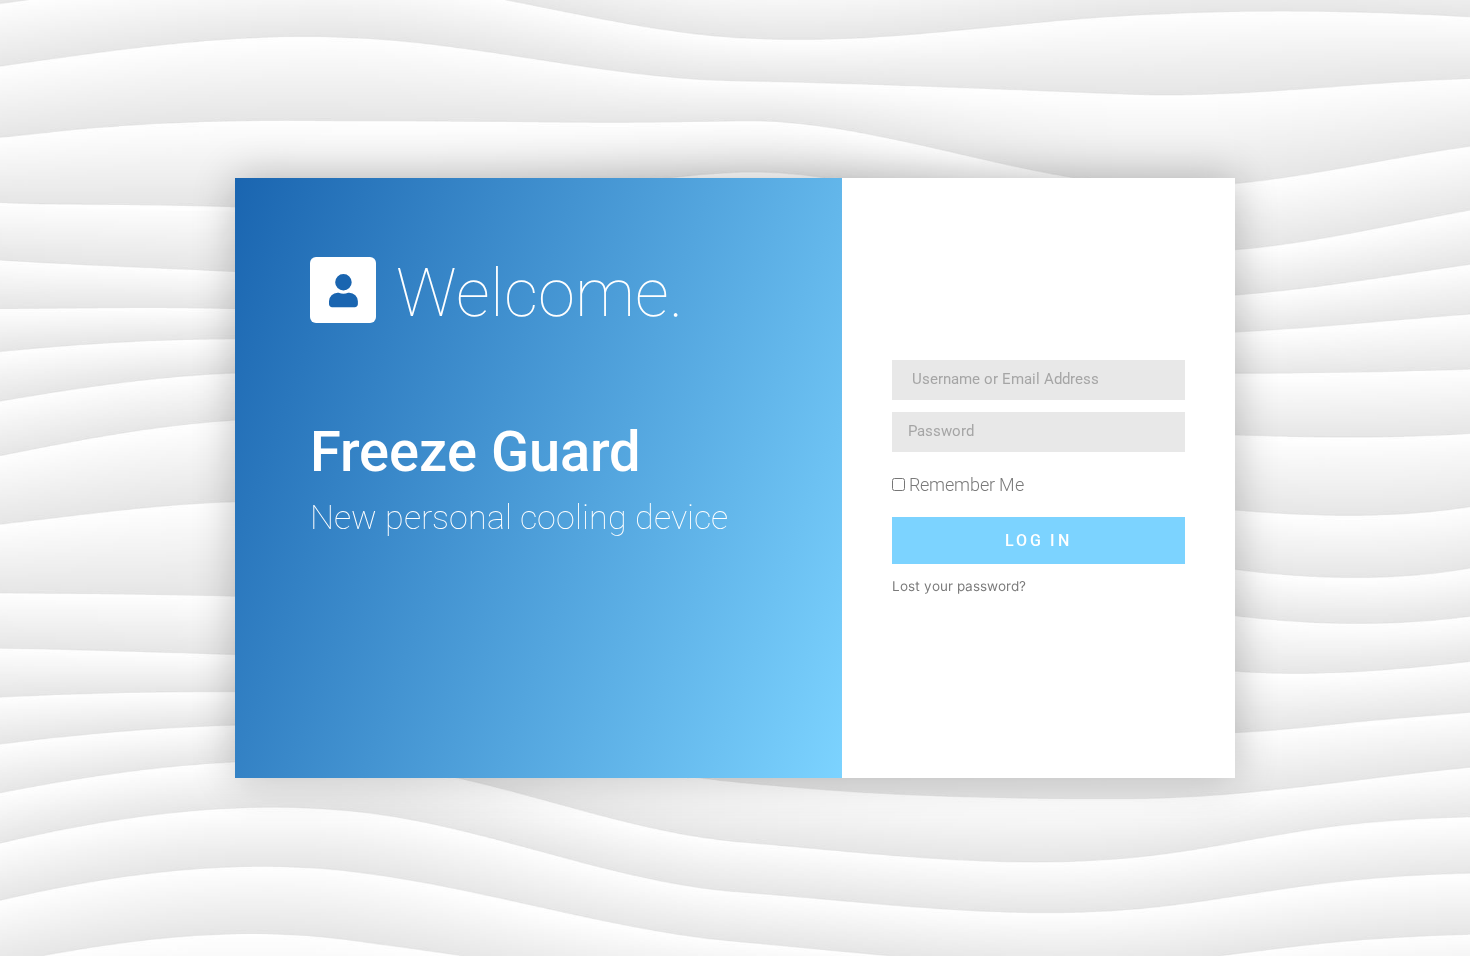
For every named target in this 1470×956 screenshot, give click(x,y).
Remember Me (964, 484)
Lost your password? (959, 586)
